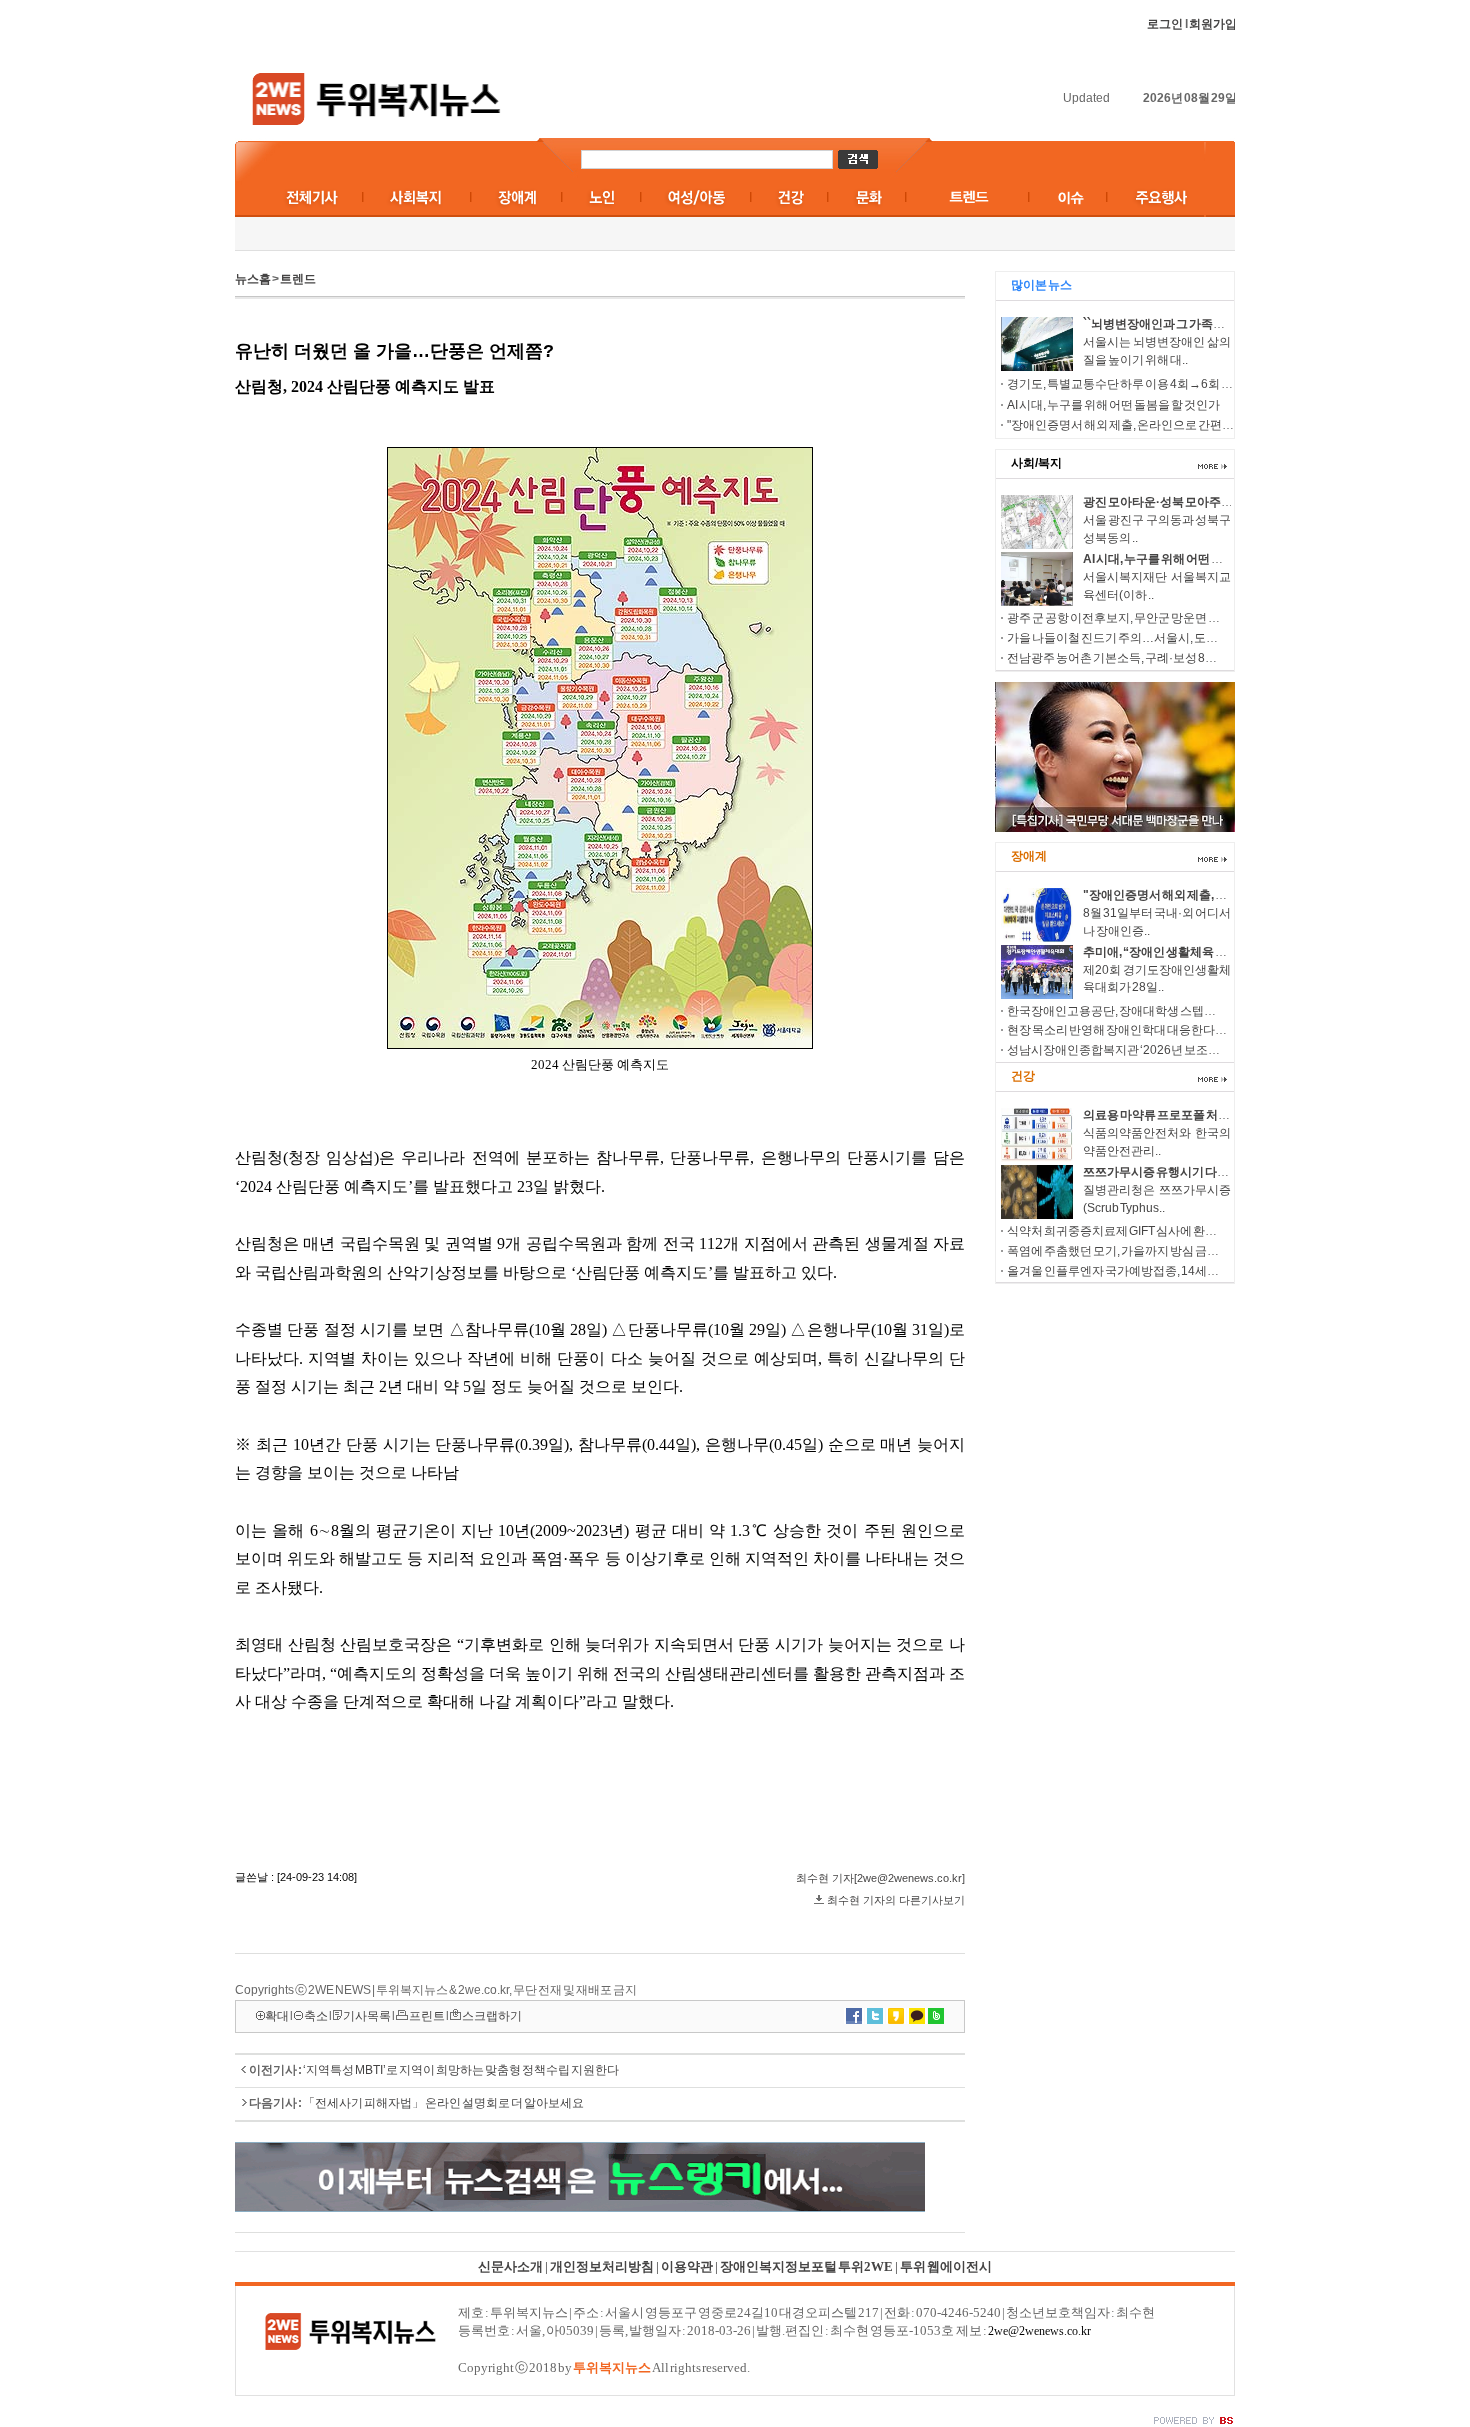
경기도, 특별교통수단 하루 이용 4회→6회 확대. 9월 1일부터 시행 (1172, 384)
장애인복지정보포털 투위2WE (806, 2266)
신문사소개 (510, 2266)
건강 (1023, 1076)
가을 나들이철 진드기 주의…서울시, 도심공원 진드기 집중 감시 (1168, 638)
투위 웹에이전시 (946, 2266)
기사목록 (367, 2016)
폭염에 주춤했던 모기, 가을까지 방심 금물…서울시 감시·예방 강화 (1176, 1251)
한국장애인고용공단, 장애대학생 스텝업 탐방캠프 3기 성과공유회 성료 (1189, 1011)
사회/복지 (1036, 463)
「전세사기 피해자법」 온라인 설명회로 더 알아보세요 (443, 2103)
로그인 (1165, 24)
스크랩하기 (492, 2016)
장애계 (1029, 856)
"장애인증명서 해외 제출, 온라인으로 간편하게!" (1130, 425)
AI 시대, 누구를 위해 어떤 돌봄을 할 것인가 (1113, 405)
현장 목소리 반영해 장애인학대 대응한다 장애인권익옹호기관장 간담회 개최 (1202, 1030)
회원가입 (1213, 24)
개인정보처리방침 (602, 2266)
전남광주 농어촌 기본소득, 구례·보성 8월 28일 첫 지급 (1144, 658)
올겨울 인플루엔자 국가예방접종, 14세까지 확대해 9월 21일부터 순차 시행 (1198, 1271)
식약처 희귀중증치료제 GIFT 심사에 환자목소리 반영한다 (1154, 1231)
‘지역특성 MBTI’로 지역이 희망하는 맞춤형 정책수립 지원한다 (461, 2070)
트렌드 (298, 279)
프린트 (427, 2016)
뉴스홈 (253, 279)
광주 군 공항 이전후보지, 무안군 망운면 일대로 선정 (1138, 618)
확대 (277, 2016)
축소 (316, 2016)
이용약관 (687, 2266)
